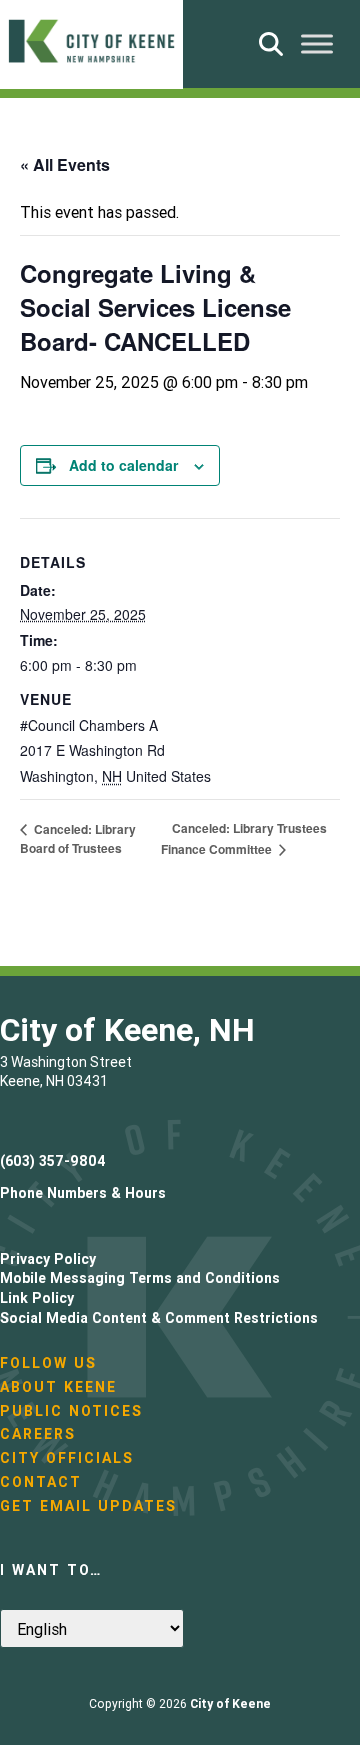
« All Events (65, 164)
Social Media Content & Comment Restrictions (159, 1318)
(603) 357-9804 (53, 1161)
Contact (41, 1482)
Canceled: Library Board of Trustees (78, 838)
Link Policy (37, 1298)
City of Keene (230, 1703)
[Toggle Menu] (317, 43)
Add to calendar (123, 465)
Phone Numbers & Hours (83, 1193)
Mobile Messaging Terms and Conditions (140, 1278)
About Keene (58, 1387)
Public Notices (71, 1411)
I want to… (51, 1570)
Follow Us (48, 1363)
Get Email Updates (88, 1506)
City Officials (67, 1458)
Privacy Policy (48, 1259)
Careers (38, 1434)
